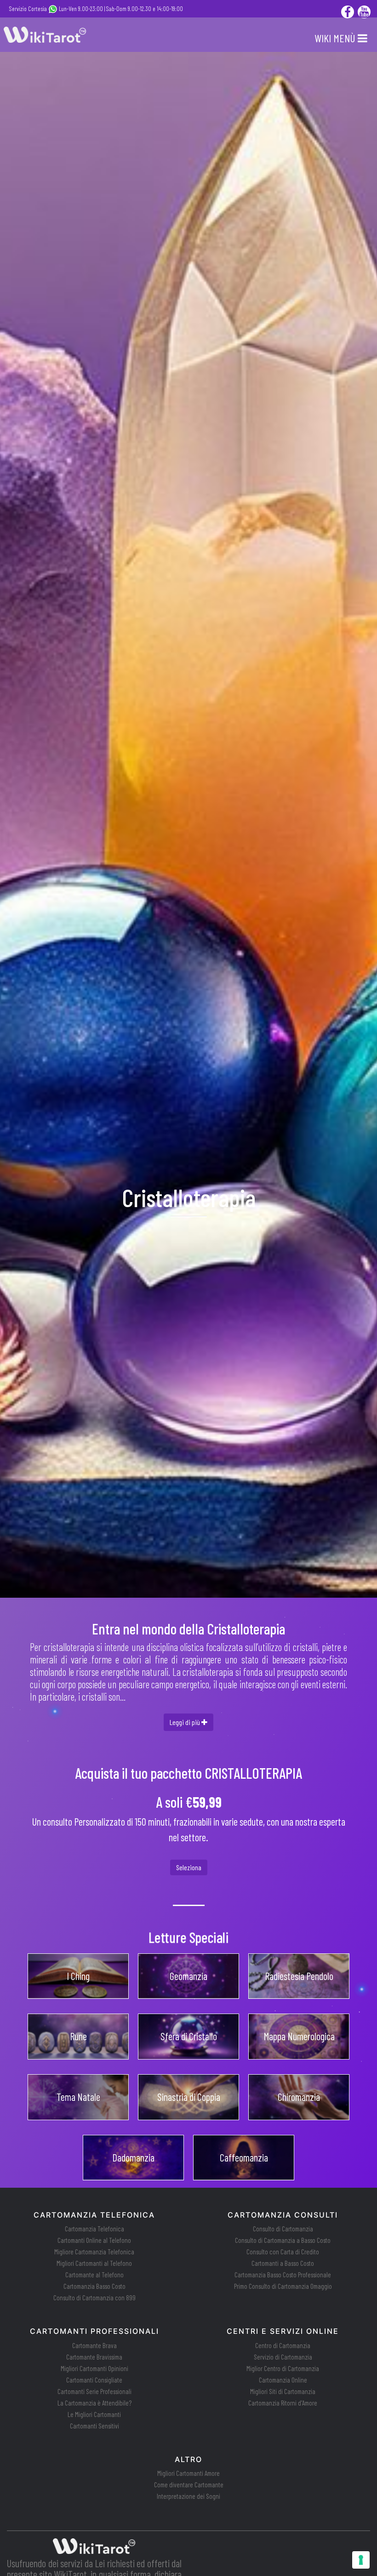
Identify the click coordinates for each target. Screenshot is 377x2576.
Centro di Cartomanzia (283, 2345)
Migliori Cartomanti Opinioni (94, 2368)
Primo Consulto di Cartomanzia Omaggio (283, 2286)
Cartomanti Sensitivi (94, 2426)
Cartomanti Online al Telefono (94, 2240)
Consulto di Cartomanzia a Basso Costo (283, 2240)
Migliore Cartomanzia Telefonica (94, 2252)
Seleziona (189, 1867)
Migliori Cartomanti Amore (188, 2473)
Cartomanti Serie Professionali (94, 2391)
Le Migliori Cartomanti (94, 2414)
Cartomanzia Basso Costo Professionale (283, 2275)
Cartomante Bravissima (94, 2357)
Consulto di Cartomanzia (283, 2229)
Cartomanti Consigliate (94, 2380)
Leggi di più (186, 1722)
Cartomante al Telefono (94, 2275)
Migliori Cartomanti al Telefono (94, 2263)
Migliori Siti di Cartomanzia (283, 2391)
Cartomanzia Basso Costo (94, 2286)
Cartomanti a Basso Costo (283, 2263)
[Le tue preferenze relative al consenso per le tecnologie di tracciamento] (361, 2560)
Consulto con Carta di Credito (283, 2252)
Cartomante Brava (94, 2345)
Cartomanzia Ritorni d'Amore (283, 2403)
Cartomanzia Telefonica (94, 2229)
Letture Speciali (188, 1937)
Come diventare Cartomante (189, 2485)
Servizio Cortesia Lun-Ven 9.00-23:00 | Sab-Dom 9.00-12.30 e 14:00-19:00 (96, 9)
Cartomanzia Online (283, 2380)
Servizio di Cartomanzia (283, 2357)
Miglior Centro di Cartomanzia (283, 2368)
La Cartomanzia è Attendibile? (94, 2403)
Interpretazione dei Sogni (188, 2496)
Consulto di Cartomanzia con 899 (94, 2298)
